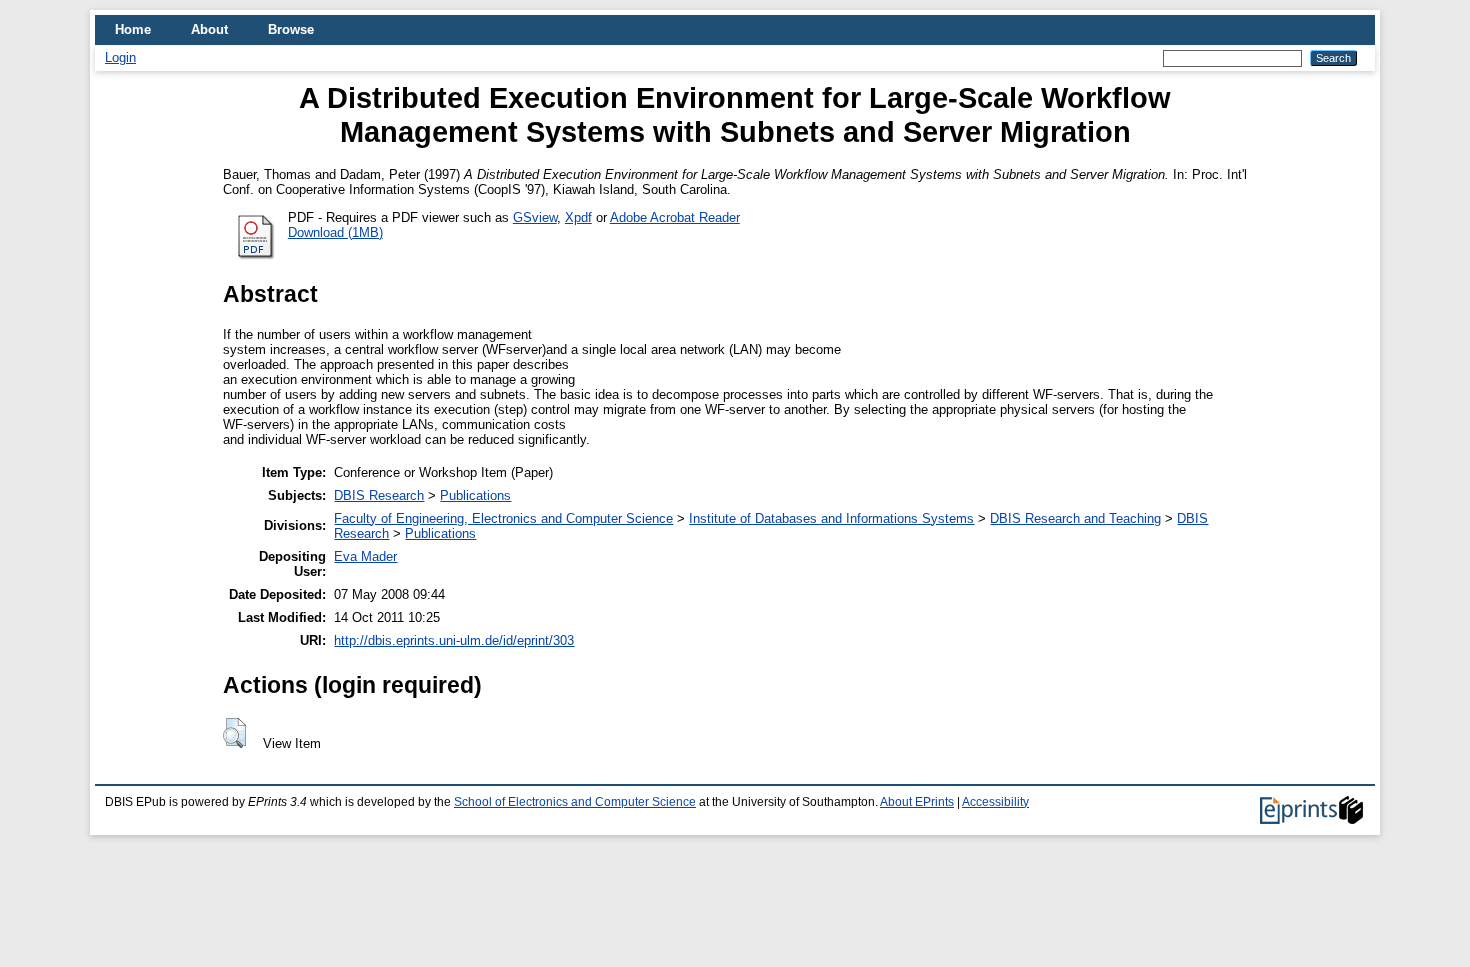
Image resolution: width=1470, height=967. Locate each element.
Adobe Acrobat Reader (675, 217)
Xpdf (578, 217)
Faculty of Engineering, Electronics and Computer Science (503, 518)
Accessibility (995, 802)
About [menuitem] (209, 29)
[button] (234, 733)
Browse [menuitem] (291, 29)
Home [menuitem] (133, 29)
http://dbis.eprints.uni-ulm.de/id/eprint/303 (454, 640)
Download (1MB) (335, 232)
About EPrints (917, 802)
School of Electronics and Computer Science (575, 802)
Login (120, 57)
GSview (535, 217)
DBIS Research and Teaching (1075, 518)
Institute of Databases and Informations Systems (831, 518)
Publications (475, 495)
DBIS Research (379, 495)
